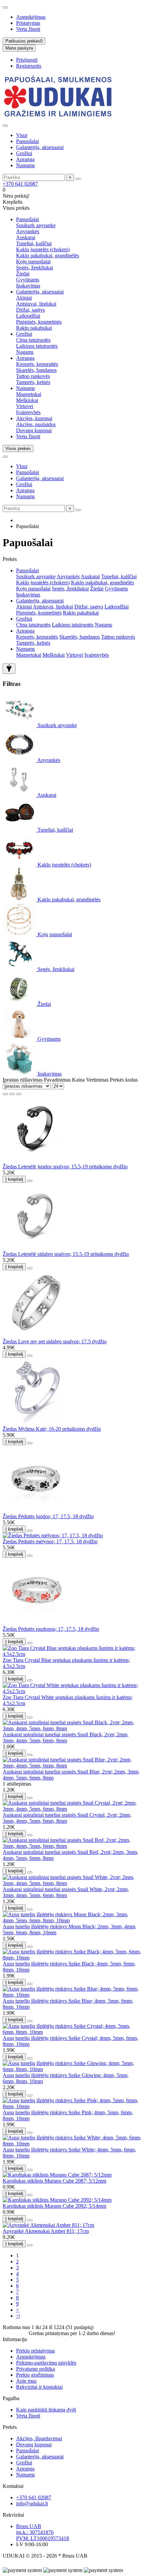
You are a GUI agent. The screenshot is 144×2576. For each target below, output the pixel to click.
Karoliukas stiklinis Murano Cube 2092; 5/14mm (54, 2206)
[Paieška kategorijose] (5, 126)
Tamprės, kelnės (33, 382)
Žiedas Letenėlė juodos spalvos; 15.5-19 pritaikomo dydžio (65, 1167)
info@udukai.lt (32, 2503)
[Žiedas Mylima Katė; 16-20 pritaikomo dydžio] (36, 1423)
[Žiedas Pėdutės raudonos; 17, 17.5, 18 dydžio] (36, 1623)
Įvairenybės (28, 412)
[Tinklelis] (5, 1094)
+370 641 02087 (20, 184)
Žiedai (23, 274)
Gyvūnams (28, 280)
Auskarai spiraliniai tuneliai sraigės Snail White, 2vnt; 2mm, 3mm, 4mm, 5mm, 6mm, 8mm (66, 1892)
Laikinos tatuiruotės (37, 346)
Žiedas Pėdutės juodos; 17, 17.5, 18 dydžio (48, 1516)
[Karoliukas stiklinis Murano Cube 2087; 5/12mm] (57, 2175)
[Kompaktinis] (19, 1094)
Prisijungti (27, 60)
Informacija (15, 2339)
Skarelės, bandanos (36, 370)
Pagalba (11, 2398)
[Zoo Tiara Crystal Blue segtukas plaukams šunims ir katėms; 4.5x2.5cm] (72, 1654)
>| (18, 2316)
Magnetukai (29, 394)
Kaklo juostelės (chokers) (43, 249)
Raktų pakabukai (34, 328)
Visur (22, 135)
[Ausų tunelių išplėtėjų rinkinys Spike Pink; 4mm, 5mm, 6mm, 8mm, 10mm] (72, 2106)
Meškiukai (27, 400)
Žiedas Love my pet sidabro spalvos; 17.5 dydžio (55, 1341)
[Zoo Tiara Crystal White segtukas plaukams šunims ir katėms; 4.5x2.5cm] (72, 1691)
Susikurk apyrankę (36, 225)
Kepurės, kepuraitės (37, 364)
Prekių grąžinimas (35, 2375)
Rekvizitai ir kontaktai (39, 2387)
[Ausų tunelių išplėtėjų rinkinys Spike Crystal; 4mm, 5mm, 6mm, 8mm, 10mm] (72, 2032)
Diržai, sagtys (30, 310)
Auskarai (26, 237)
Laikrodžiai (28, 316)
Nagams (25, 352)
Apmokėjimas (31, 17)
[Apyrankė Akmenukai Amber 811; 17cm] (48, 2225)
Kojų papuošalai (33, 262)
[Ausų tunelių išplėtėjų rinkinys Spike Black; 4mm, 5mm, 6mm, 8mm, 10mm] (72, 1958)
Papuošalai (27, 141)
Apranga (25, 159)
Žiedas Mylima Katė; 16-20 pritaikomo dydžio (52, 1429)
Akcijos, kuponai (34, 418)
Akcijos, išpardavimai (39, 2438)
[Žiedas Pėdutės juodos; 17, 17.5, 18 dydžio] (36, 1510)
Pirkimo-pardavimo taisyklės (46, 2363)
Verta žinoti (28, 29)
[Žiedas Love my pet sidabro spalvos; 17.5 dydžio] (36, 1335)
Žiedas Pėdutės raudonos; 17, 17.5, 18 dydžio (51, 1629)
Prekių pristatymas (35, 2351)
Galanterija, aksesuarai (40, 147)
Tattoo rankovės (33, 376)
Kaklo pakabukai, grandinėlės (48, 255)
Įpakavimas (28, 286)
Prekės (10, 2427)
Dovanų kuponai (34, 430)
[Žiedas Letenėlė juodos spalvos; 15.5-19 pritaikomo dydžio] (36, 1161)
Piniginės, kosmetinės (39, 322)
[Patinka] (30, 1181)
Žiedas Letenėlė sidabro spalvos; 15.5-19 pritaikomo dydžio (66, 1254)
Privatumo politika (35, 2369)
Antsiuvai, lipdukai (36, 304)
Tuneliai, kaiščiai (34, 243)
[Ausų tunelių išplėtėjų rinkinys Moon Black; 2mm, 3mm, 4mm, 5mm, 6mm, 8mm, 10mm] (72, 1920)
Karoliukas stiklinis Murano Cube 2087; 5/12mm (54, 2181)
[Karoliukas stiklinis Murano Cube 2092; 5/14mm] (57, 2200)
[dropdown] (5, 7)
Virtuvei (25, 406)
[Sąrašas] (12, 1094)
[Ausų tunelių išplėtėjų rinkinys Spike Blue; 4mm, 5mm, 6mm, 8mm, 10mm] (72, 1995)
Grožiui (24, 153)
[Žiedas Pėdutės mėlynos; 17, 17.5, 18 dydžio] (53, 1535)
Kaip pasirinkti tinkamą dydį (46, 2410)
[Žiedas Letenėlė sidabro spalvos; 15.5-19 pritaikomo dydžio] (36, 1248)
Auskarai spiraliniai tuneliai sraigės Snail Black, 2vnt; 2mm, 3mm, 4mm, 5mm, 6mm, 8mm (66, 1737)
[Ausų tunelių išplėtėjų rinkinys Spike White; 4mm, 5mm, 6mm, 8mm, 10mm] (72, 2144)
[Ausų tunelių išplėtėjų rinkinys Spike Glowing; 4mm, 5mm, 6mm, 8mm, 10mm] (72, 2069)
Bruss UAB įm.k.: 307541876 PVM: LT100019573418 (43, 2532)
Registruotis (29, 66)
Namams (25, 165)
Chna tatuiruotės (33, 340)
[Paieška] (78, 179)
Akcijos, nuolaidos (36, 424)
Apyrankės (28, 231)
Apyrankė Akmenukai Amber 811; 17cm (46, 2231)
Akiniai (24, 298)
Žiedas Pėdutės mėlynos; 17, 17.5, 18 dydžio (50, 1541)
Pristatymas (28, 23)
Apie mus (26, 2381)
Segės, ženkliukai (34, 268)
